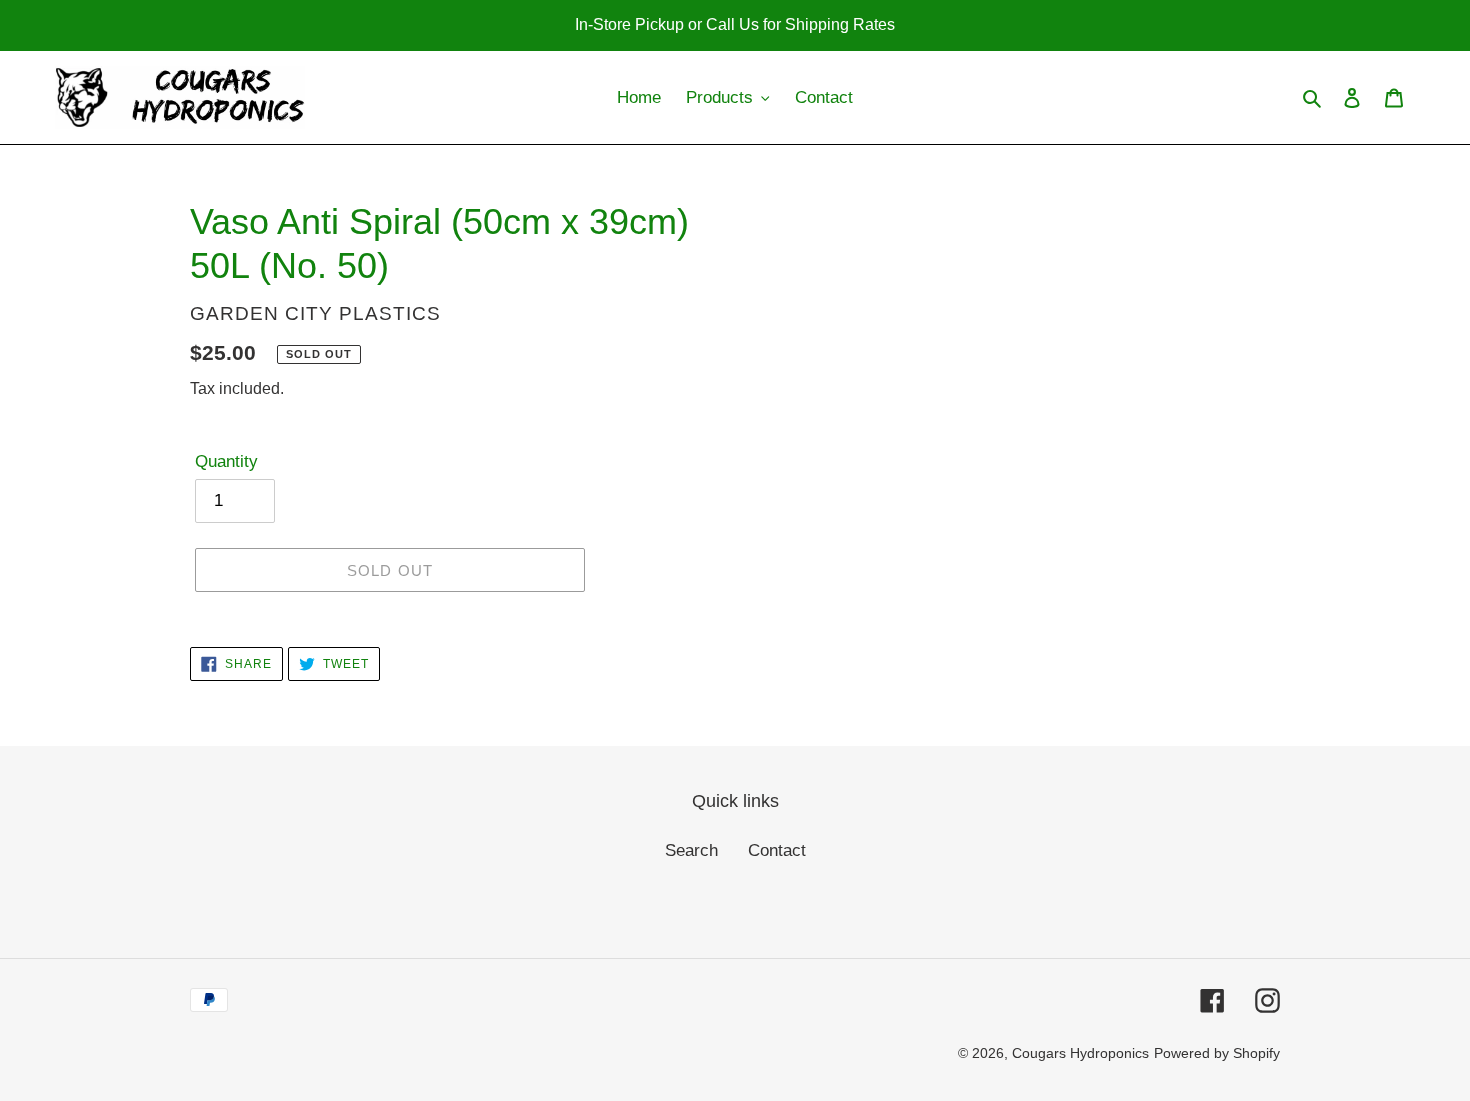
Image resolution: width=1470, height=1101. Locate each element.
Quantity (226, 461)
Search (691, 850)
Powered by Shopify (1217, 1053)
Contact (777, 850)
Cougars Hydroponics (1080, 1053)
